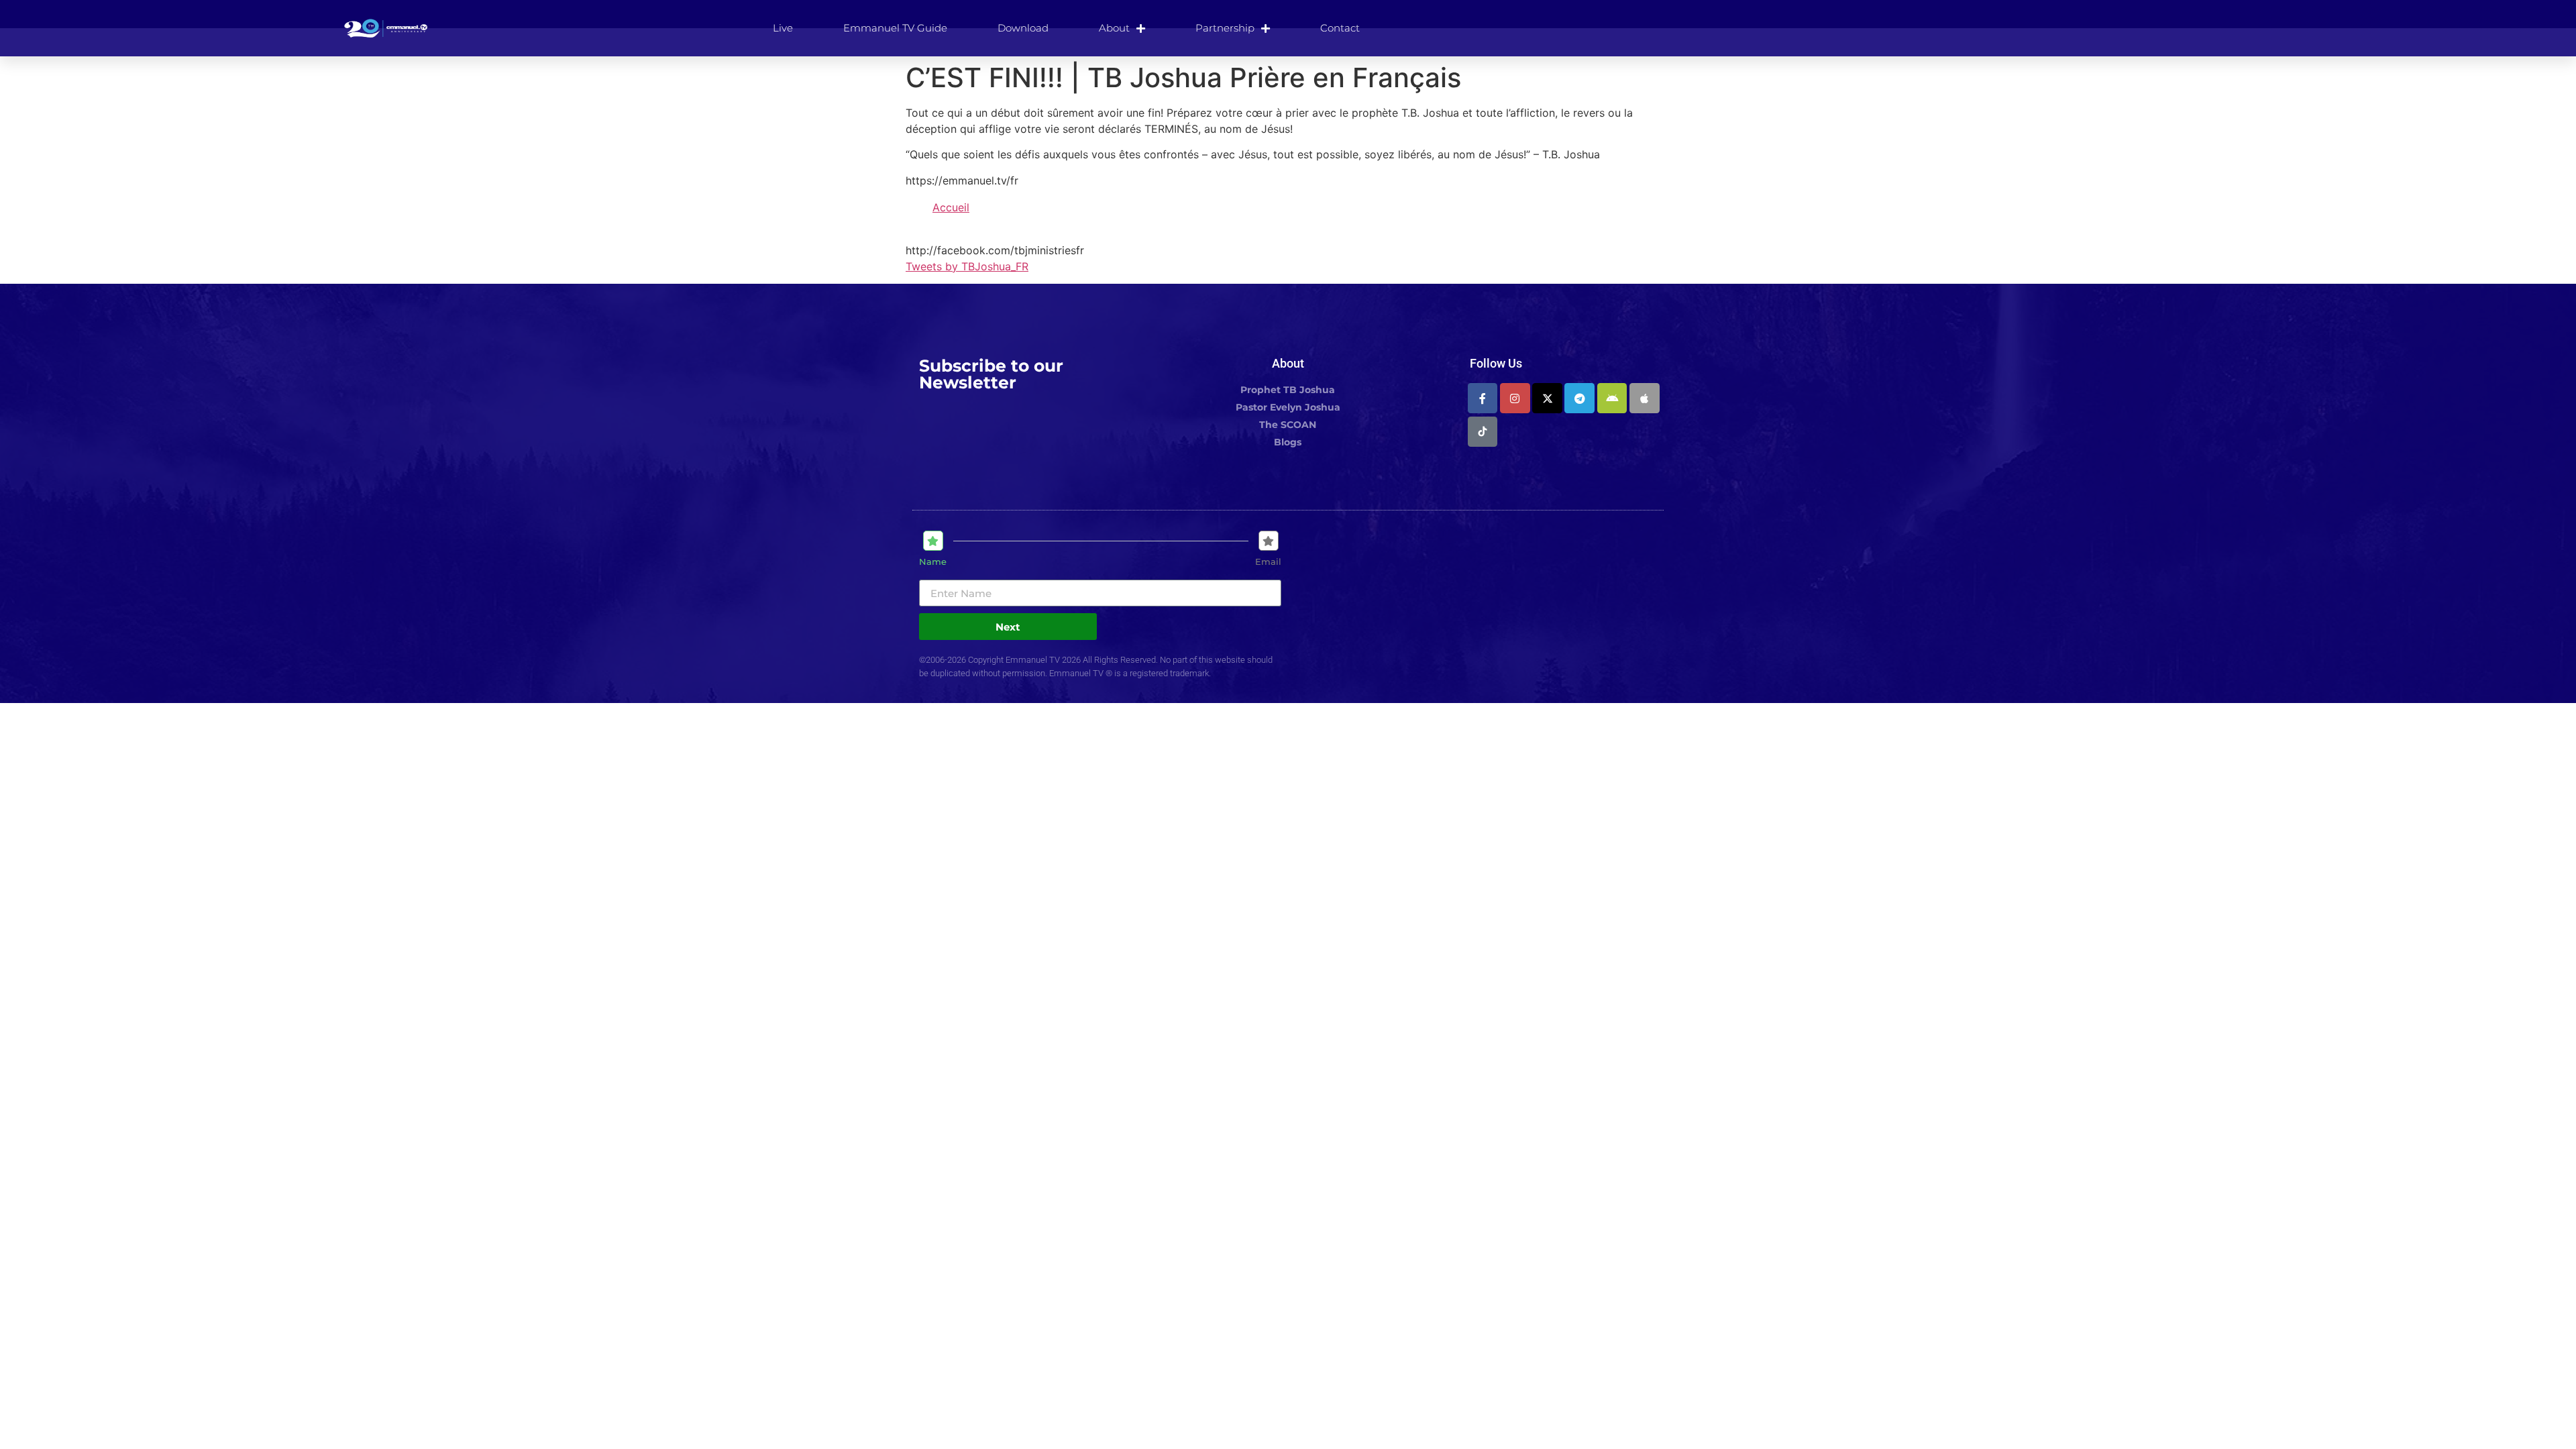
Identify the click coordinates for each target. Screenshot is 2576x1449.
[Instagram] (1515, 398)
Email (1268, 562)
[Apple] (1645, 398)
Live (783, 28)
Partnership (1225, 28)
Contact (1340, 28)
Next (1008, 627)
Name (933, 562)
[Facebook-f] (1483, 398)
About (1114, 28)
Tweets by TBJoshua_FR (967, 266)
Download (1023, 28)
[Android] (1612, 398)
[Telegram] (1579, 398)
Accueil (951, 207)
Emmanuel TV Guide (895, 28)
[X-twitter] (1547, 398)
